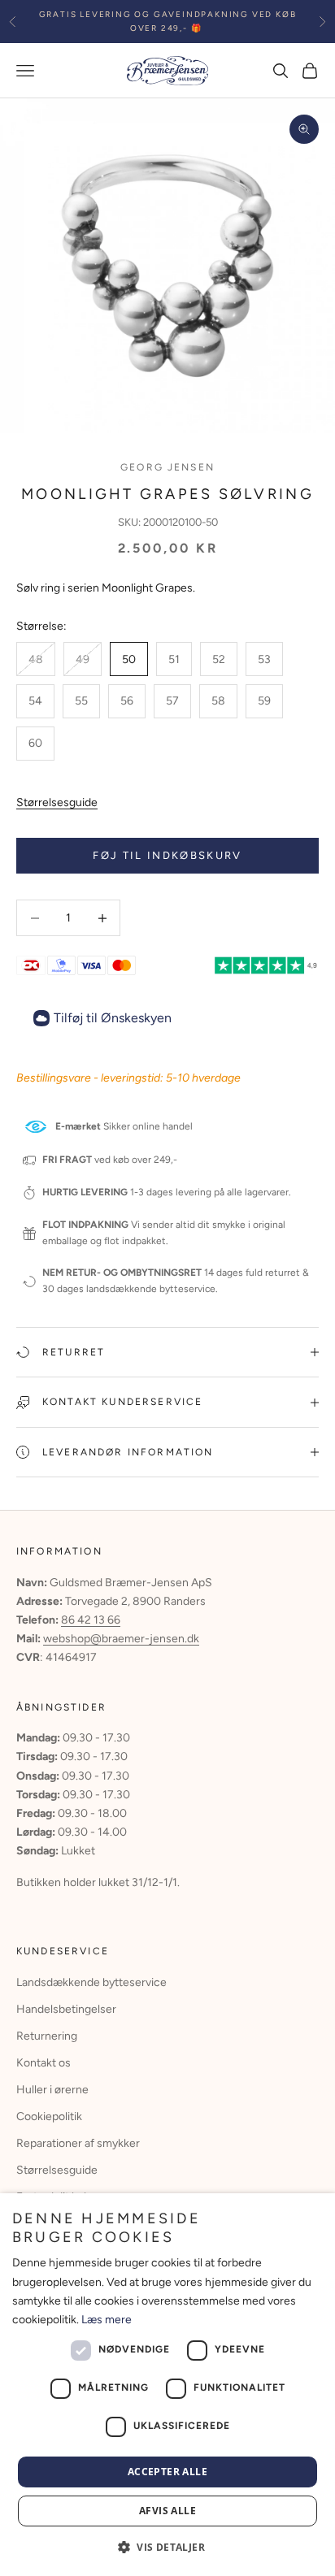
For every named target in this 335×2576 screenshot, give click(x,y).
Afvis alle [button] (167, 2511)
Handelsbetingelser (66, 2009)
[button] (167, 2547)
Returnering (47, 2036)
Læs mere (107, 2320)
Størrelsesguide (57, 802)
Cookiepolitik (49, 2116)
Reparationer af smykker (78, 2143)
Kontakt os (44, 2063)
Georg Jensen (167, 467)
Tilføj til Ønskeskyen (113, 1018)
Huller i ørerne (52, 2090)
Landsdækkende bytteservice (91, 1982)
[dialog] (167, 2385)
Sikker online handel (124, 1126)
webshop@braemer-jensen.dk (121, 1639)
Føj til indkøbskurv (167, 855)
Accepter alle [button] (167, 2472)
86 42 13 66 (91, 1620)
